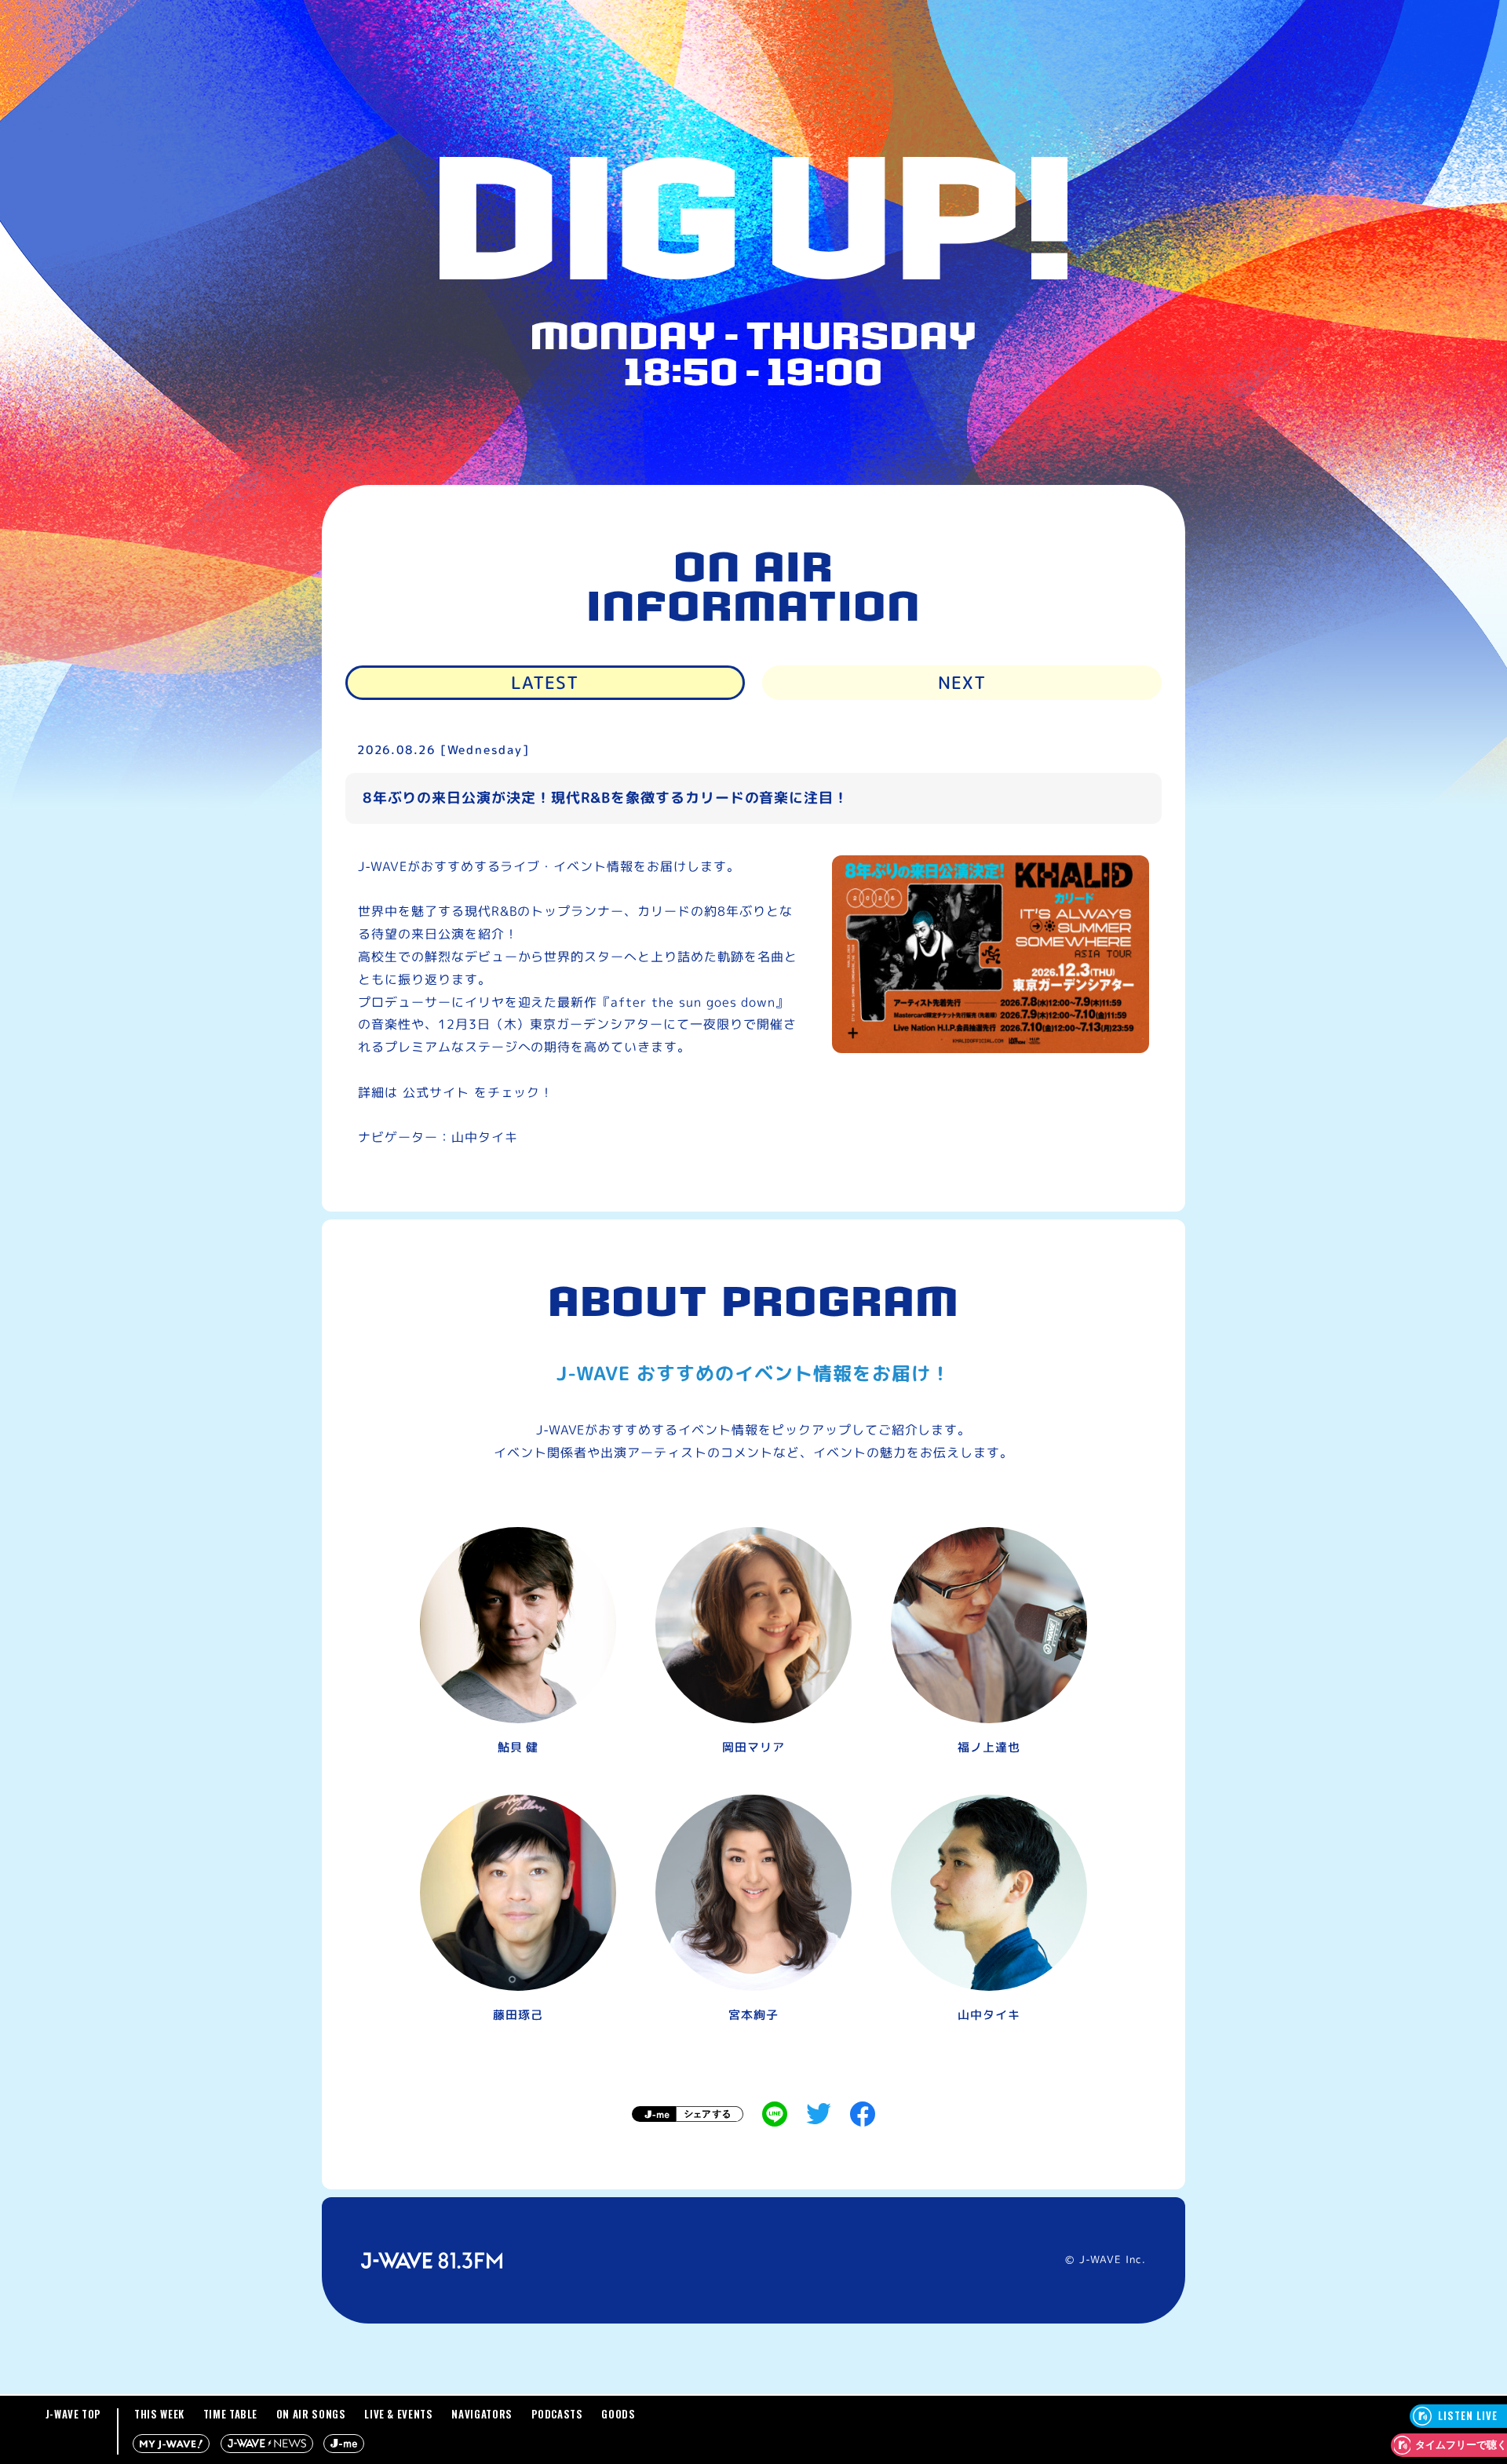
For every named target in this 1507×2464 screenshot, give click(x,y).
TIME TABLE (231, 2414)
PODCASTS (557, 2414)
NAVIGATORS (482, 2414)
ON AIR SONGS (311, 2414)
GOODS (618, 2414)
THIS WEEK (159, 2414)
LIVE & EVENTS (398, 2414)
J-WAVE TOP (74, 2414)
